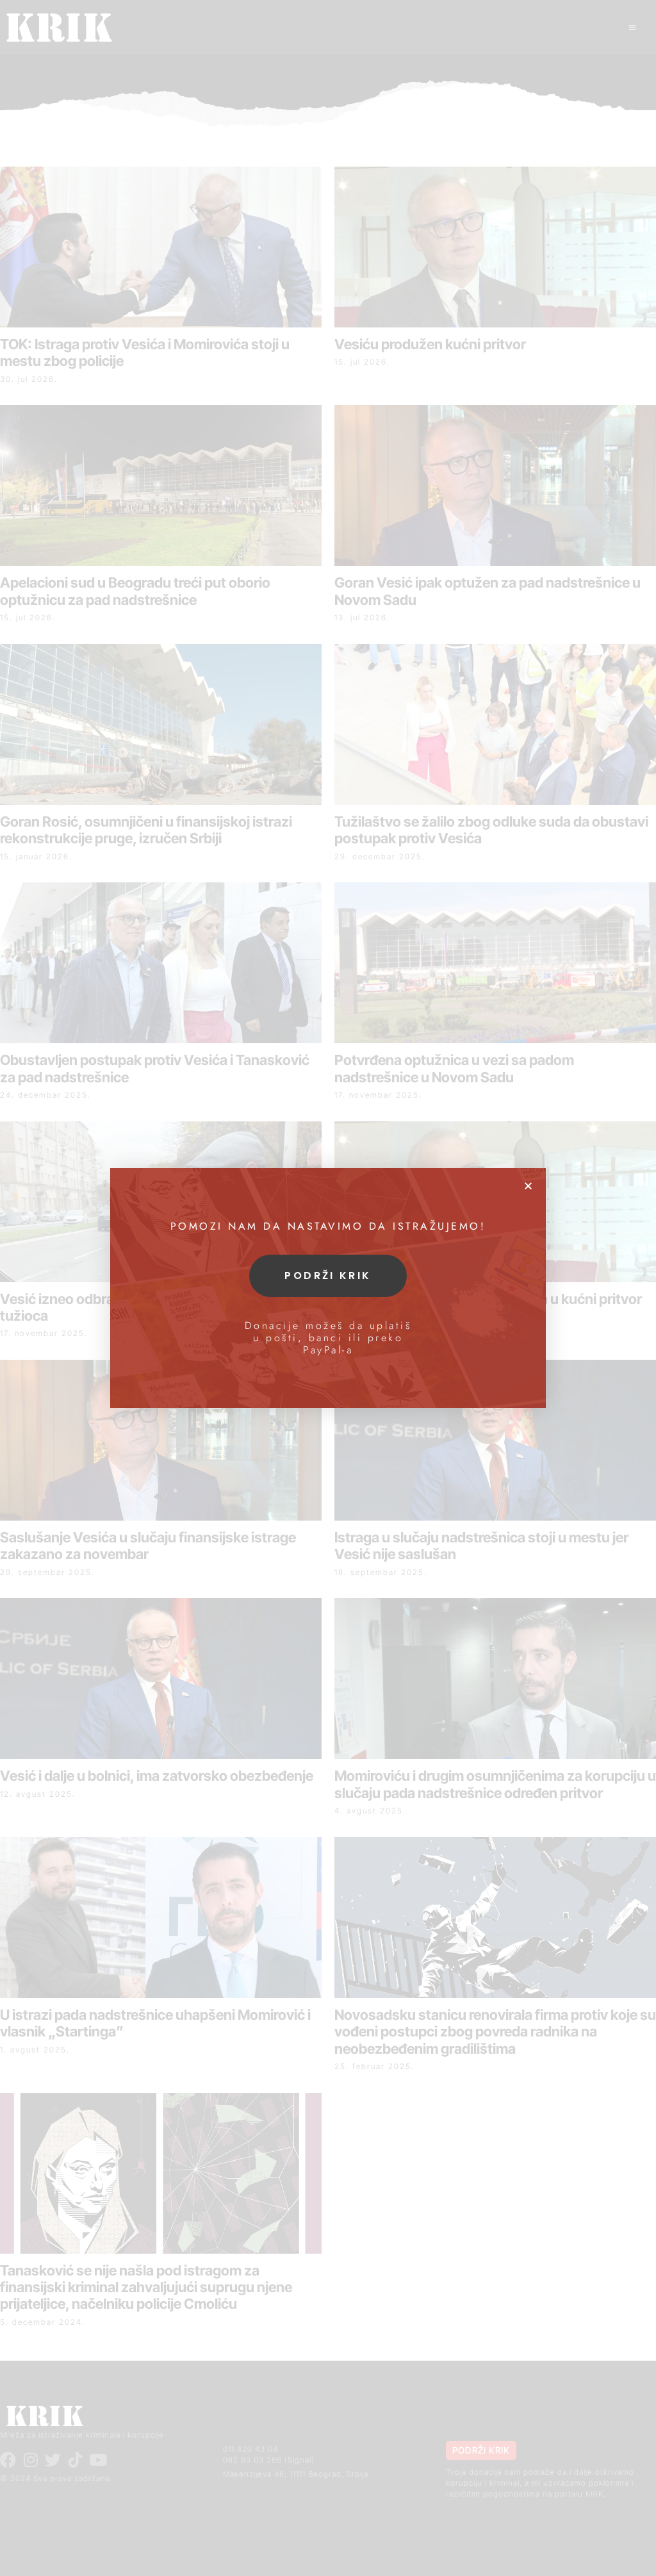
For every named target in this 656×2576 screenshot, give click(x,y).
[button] (528, 1186)
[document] (328, 1288)
